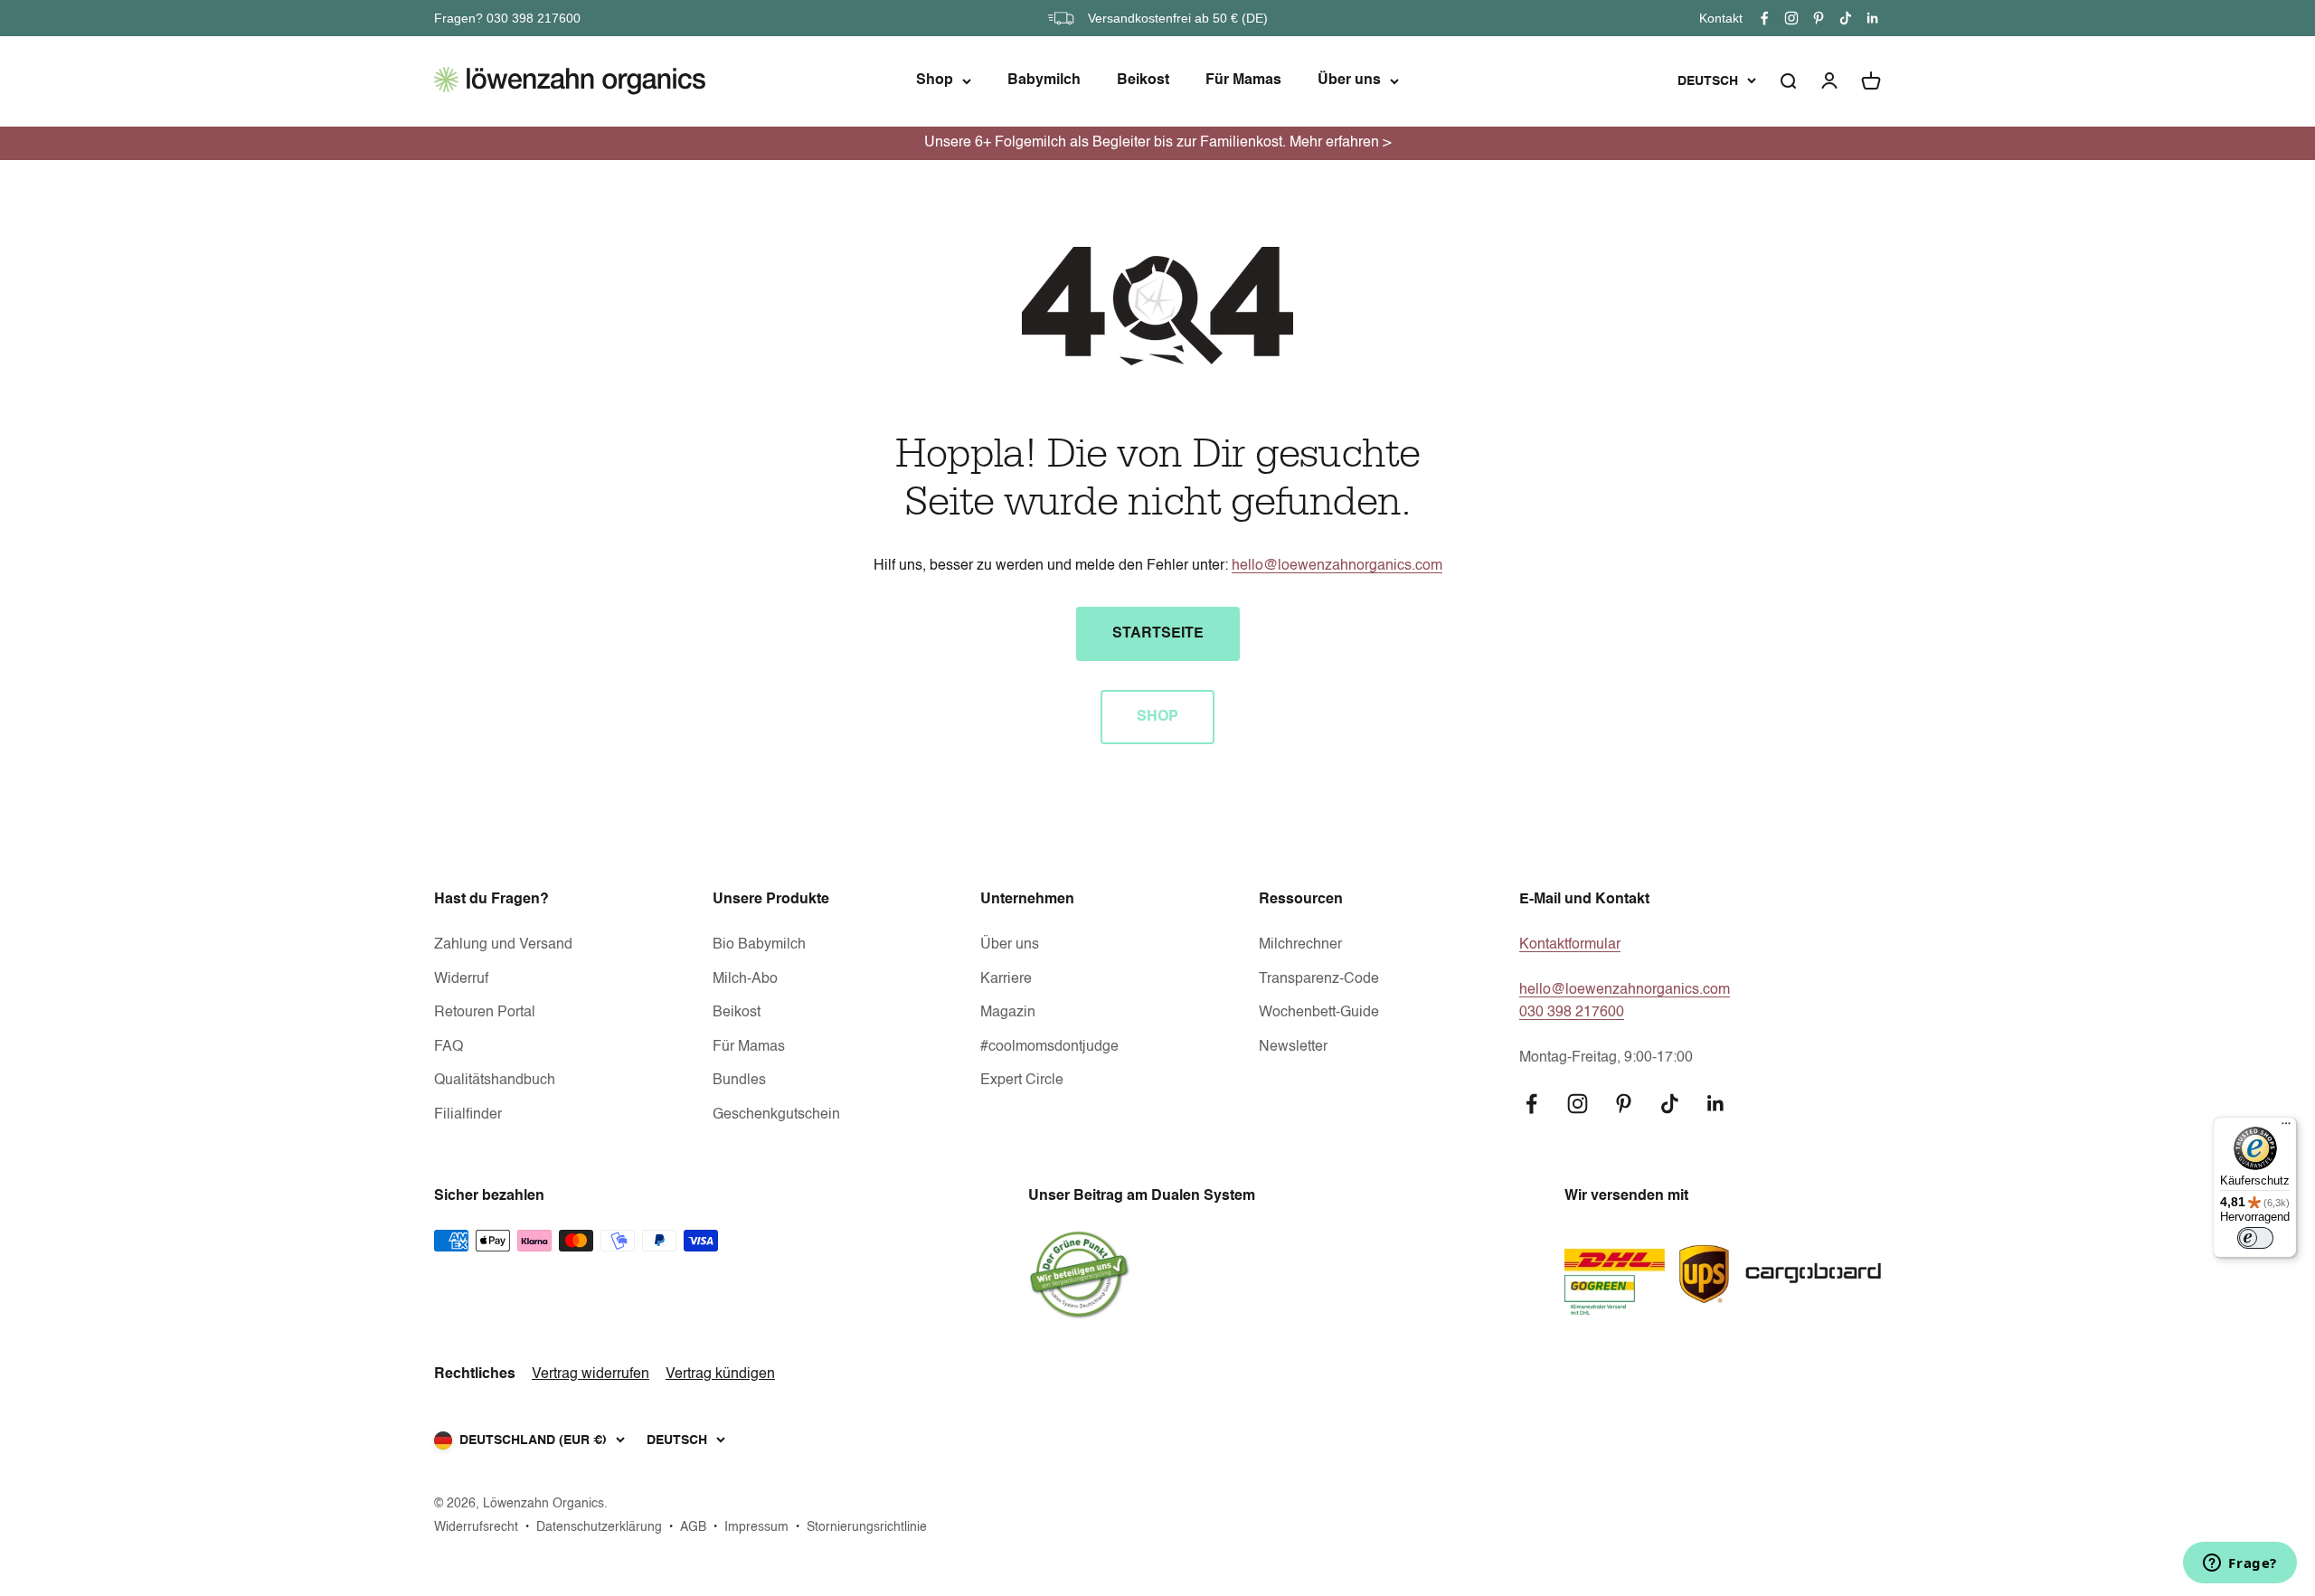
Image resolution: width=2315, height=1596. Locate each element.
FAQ (449, 1047)
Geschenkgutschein (776, 1115)
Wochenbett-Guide (1319, 1013)
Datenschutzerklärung (599, 1527)
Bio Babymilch (759, 945)
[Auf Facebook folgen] (1764, 18)
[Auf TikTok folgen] (1846, 18)
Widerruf (461, 979)
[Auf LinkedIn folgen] (1873, 18)
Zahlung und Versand (503, 945)
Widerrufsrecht (476, 1527)
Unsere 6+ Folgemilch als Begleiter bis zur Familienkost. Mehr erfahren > (1157, 143)
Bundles (739, 1081)
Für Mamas (1243, 80)
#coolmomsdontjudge (1049, 1047)
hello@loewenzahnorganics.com (1337, 566)
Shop (935, 80)
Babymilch (1044, 80)
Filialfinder (468, 1115)
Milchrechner (1300, 945)
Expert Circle (1022, 1081)
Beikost (1143, 80)
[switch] (2255, 1238)
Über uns (1349, 80)
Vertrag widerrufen (591, 1374)
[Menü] (2286, 1128)
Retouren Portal (485, 1013)
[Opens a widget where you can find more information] (2240, 1564)
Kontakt (1721, 18)
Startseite (1158, 634)
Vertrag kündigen (720, 1374)
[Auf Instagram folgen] (1791, 18)
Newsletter (1293, 1047)
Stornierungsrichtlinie (867, 1527)
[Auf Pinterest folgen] (1819, 18)
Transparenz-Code (1319, 979)
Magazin (1008, 1013)
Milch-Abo (745, 979)
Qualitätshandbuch (495, 1081)
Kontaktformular (1570, 945)
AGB (693, 1527)
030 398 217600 (1572, 1013)
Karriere (1006, 979)
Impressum (756, 1527)
